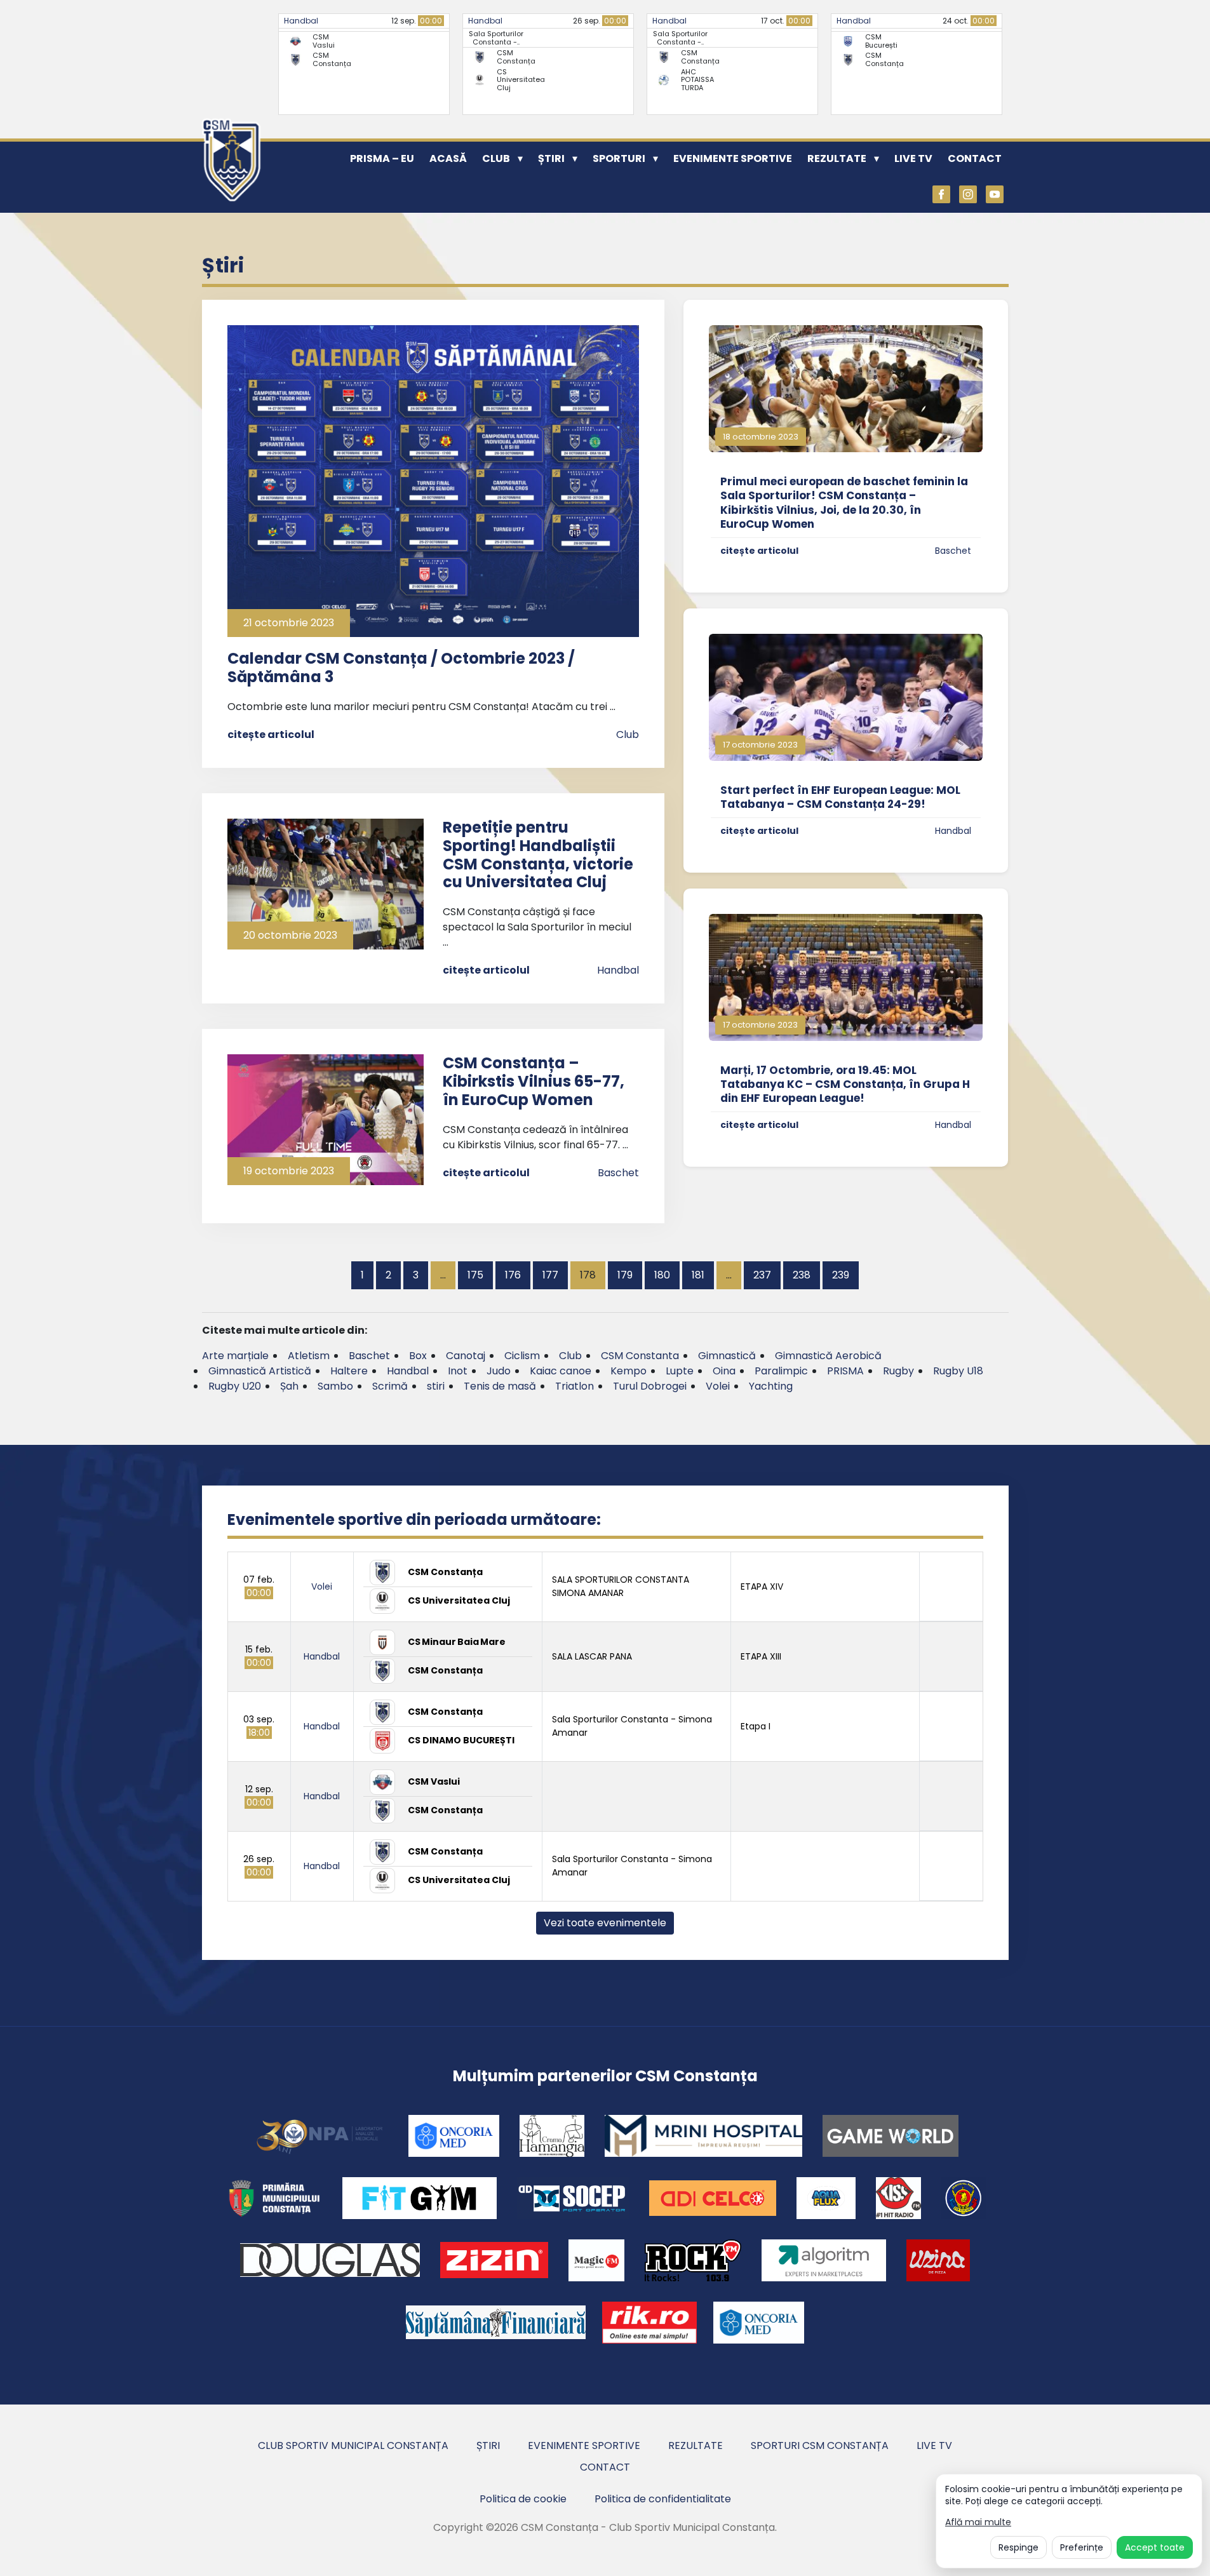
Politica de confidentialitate (663, 2499)
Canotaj (466, 1356)
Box (418, 1356)
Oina (724, 1371)
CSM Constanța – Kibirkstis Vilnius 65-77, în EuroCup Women (534, 1081)
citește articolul (271, 735)
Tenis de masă (500, 1386)
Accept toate (1155, 2547)
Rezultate (837, 158)
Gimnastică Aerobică (828, 1356)
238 (802, 1275)
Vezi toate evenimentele (605, 1923)
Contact (975, 158)
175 (475, 1275)
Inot (458, 1371)
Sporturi (619, 158)
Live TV (913, 158)
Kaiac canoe (561, 1371)
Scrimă (390, 1386)
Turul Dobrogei (650, 1386)
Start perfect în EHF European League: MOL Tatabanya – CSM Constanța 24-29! (840, 797)
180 (662, 1275)
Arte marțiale (235, 1356)
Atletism (309, 1356)
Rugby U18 (958, 1371)
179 (625, 1275)
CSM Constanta (640, 1356)
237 (762, 1275)
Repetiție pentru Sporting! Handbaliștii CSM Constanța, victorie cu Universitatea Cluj (538, 855)
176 (513, 1275)
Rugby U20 (235, 1386)
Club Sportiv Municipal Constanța (353, 2445)
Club (496, 158)
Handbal (301, 21)
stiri (436, 1386)
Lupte (680, 1371)
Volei (718, 1386)
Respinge (1018, 2547)
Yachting (771, 1386)
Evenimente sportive (733, 158)
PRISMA (845, 1371)
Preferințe (1082, 2547)
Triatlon (575, 1386)
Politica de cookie (523, 2499)
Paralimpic (781, 1371)
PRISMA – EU (382, 158)
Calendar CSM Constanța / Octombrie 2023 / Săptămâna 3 (401, 667)
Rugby (898, 1371)
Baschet (618, 1173)
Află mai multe (978, 2522)
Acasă (448, 158)
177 (550, 1275)
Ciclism (522, 1356)
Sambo (335, 1386)
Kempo (629, 1371)
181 (698, 1275)
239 (841, 1275)
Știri (551, 158)
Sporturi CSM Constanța (820, 2445)
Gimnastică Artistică (260, 1371)
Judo (499, 1371)
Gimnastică (727, 1356)
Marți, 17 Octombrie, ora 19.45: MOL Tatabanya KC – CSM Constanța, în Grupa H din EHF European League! (845, 1084)
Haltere (349, 1371)
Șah (289, 1386)
